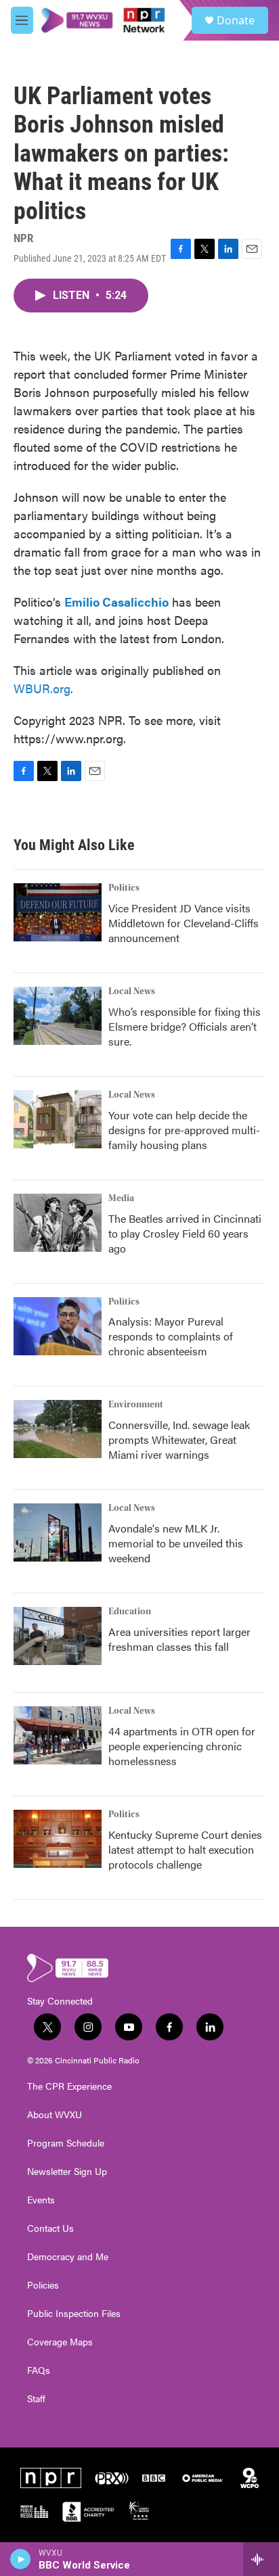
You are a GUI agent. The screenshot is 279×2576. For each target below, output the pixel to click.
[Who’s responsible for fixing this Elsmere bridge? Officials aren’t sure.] (58, 1016)
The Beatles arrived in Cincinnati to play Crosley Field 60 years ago (185, 1233)
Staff (36, 2399)
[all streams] (261, 2559)
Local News (132, 991)
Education (130, 1612)
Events (41, 2200)
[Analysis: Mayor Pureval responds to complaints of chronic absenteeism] (58, 1326)
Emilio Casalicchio (116, 602)
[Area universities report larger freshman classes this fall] (58, 1636)
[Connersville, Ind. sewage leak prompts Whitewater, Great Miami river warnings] (58, 1429)
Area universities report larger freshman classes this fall (179, 1639)
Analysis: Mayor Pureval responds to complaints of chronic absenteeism (171, 1336)
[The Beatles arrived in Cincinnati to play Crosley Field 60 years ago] (58, 1223)
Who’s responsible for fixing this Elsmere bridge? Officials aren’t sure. (185, 1026)
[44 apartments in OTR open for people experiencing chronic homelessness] (58, 1735)
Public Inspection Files (74, 2314)
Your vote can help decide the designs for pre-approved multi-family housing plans (184, 1130)
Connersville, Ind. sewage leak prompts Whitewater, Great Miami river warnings (179, 1439)
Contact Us (50, 2228)
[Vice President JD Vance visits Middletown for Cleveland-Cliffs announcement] (58, 912)
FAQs (39, 2370)
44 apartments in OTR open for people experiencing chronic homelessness (182, 1746)
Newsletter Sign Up (67, 2172)
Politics (124, 888)
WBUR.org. (43, 688)
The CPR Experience (69, 2086)
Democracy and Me (68, 2257)
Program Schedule (66, 2143)
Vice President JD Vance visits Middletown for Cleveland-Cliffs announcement (184, 923)
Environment (136, 1405)
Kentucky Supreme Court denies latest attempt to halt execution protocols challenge (185, 1849)
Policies (43, 2285)
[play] (21, 2559)
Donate (236, 20)
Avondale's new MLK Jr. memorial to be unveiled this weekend (176, 1543)
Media (121, 1198)
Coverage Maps (60, 2342)
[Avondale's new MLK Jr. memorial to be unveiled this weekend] (58, 1532)
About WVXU (55, 2115)
